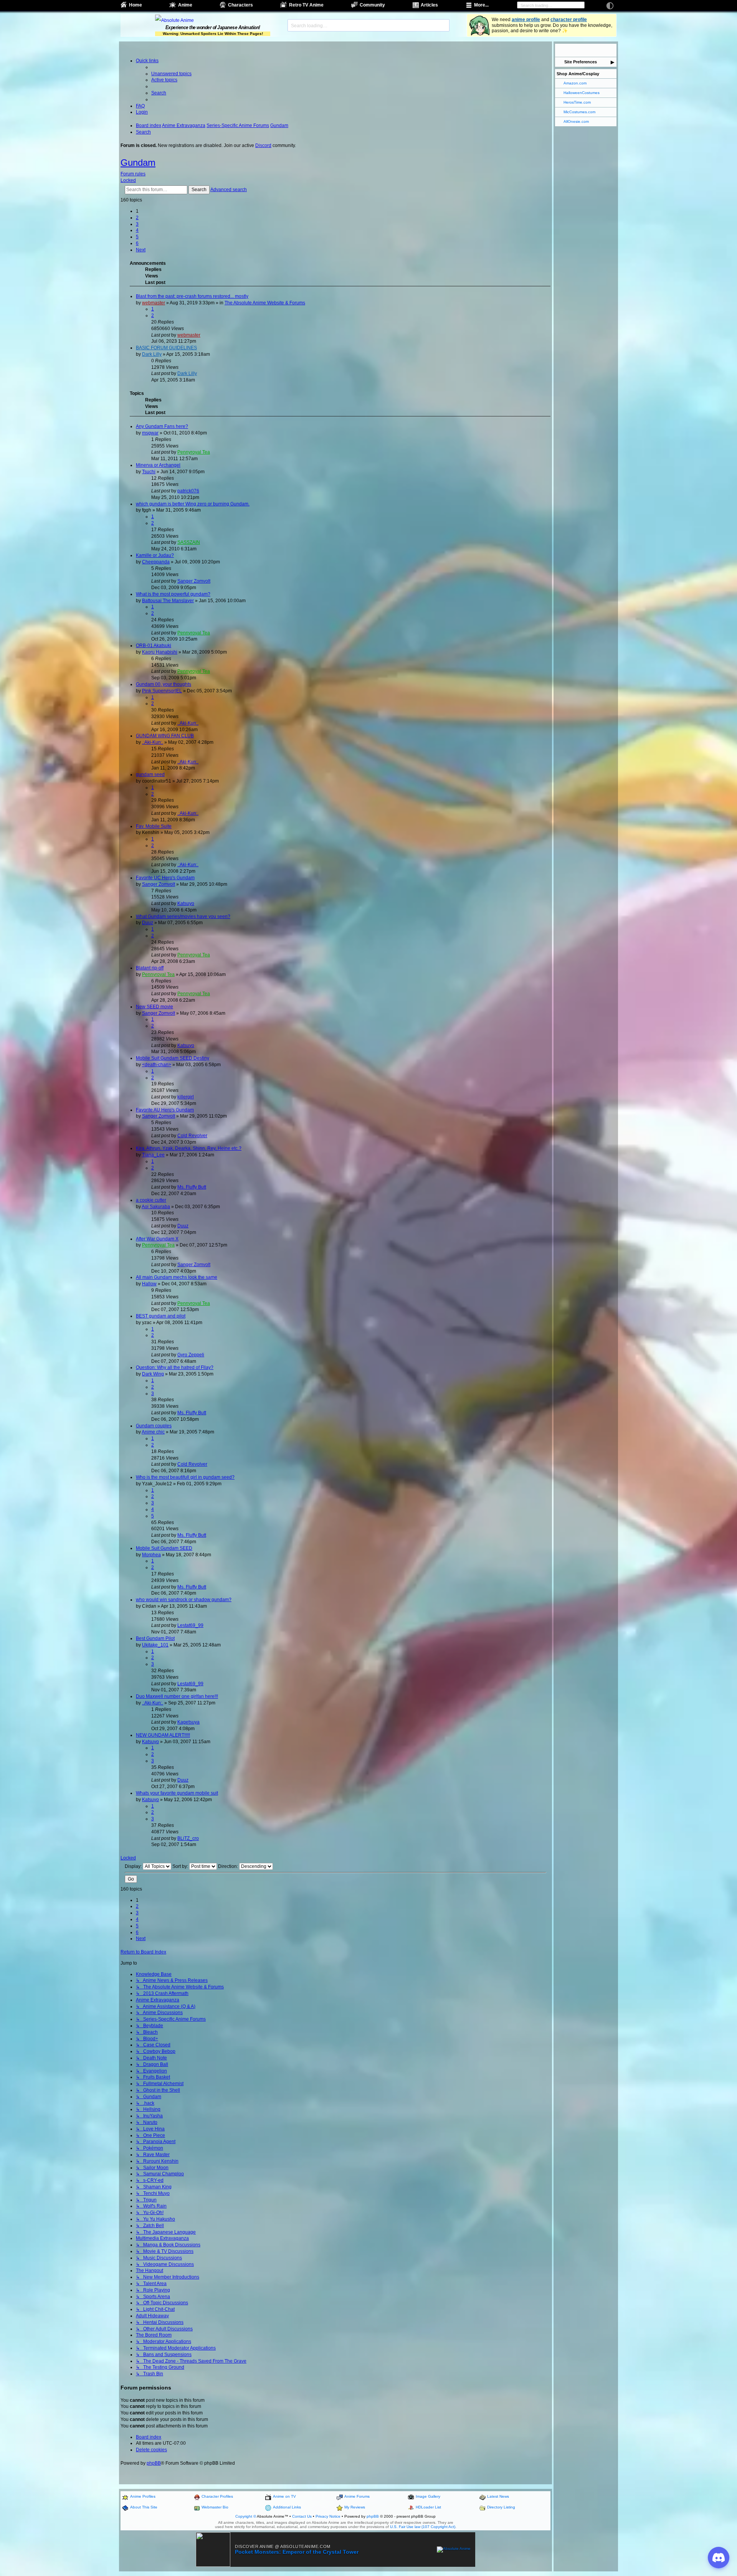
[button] (141, 250)
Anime (185, 5)
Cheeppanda (156, 562)
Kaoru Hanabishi (160, 652)
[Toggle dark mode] (610, 6)
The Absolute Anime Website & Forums (265, 303)
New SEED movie (155, 1007)
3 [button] (137, 224)
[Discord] (601, 50)
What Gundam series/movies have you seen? (183, 916)
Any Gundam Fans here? (162, 426)
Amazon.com (575, 83)
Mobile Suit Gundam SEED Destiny (173, 1058)
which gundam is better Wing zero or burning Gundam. (193, 504)
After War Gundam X (157, 1239)
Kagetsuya (188, 1722)
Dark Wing (153, 1374)
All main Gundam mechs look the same (177, 1277)
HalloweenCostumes (582, 93)
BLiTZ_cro (188, 1838)
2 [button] (137, 218)
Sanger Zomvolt (194, 581)
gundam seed (150, 774)
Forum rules (133, 174)
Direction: (229, 1866)
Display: (134, 1866)
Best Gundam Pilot (155, 1638)
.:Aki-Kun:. (188, 723)
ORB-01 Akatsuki (154, 646)
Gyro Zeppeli (191, 1355)
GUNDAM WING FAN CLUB (165, 736)
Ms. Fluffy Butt (192, 1187)
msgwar (150, 433)
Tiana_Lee (153, 1155)
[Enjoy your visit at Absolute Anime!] (213, 20)
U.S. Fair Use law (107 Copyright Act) (423, 2527)
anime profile (526, 20)
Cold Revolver (192, 1136)
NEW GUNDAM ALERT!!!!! (163, 1735)
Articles (429, 5)
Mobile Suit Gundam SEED (164, 1548)
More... (481, 5)
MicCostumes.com (579, 112)
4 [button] (137, 230)
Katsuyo (186, 903)
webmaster (154, 303)
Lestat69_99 (190, 1625)
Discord (263, 145)
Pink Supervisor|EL (162, 691)
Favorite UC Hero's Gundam (165, 878)
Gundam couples (154, 1426)
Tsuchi (149, 472)
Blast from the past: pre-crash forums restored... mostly (192, 296)
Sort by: (181, 1866)
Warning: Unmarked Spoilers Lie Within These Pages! (213, 34)
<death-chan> (157, 1065)
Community (372, 5)
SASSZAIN (189, 542)
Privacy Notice (328, 2516)
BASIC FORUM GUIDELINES (166, 348)
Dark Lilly (152, 354)
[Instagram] (591, 50)
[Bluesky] (581, 50)
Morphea (151, 1555)
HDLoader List (428, 2507)
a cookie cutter (151, 1200)
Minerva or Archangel (158, 465)
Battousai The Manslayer (168, 601)
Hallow (149, 1284)
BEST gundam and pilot (161, 1316)
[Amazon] (611, 50)
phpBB (154, 2463)
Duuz (148, 923)
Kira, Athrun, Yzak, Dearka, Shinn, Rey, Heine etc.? (189, 1148)
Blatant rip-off (150, 968)
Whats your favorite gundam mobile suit (177, 1793)
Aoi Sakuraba (156, 1207)
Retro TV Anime (306, 5)
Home (136, 5)
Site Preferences (581, 62)
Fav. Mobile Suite (154, 826)
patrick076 (188, 491)
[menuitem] (171, 74)
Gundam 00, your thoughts (164, 684)
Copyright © (246, 2516)
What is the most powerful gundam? (173, 594)
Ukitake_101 (155, 1645)
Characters (240, 5)
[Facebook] (560, 50)
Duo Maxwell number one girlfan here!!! (177, 1696)
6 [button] (137, 243)
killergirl (186, 1097)
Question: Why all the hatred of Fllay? (175, 1367)
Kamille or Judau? (155, 555)
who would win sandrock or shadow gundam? (184, 1600)
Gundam (138, 163)
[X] (570, 50)
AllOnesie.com (576, 121)
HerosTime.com (577, 102)
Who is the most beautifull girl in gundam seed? (185, 1477)
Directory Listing (501, 2507)
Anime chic (153, 1432)
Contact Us (302, 2516)
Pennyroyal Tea (194, 452)
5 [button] (137, 237)
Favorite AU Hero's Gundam (165, 1110)
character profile (569, 20)
